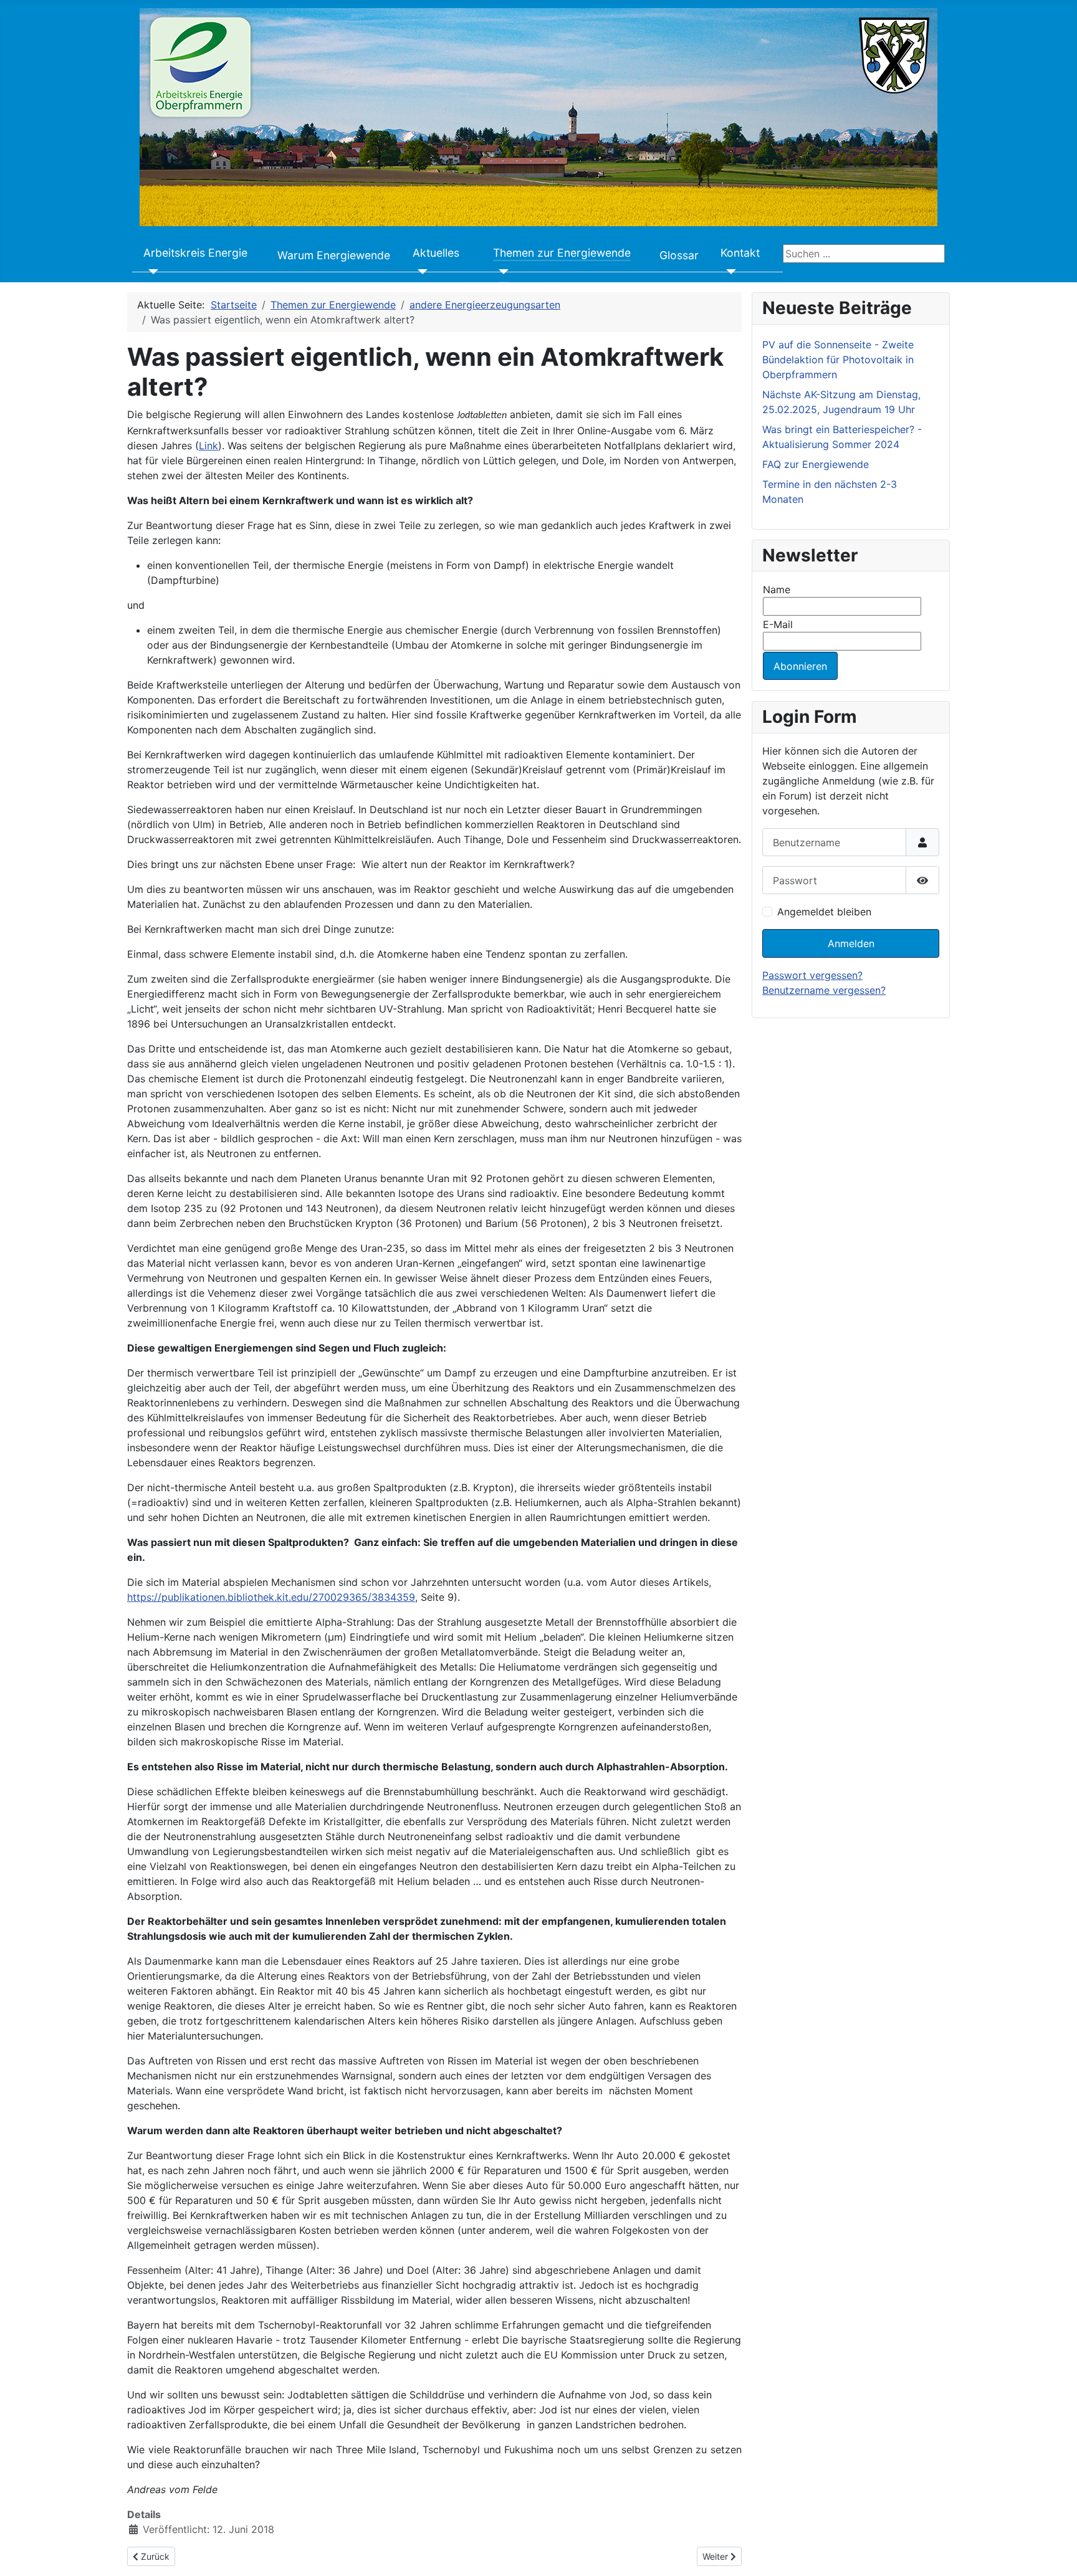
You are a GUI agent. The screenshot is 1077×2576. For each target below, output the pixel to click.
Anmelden (851, 943)
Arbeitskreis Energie (195, 253)
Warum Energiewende (334, 255)
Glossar (679, 255)
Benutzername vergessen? (824, 990)
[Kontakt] (728, 272)
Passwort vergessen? (812, 975)
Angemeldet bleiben (824, 912)
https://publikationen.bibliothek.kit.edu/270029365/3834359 (271, 1597)
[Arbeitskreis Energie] (151, 272)
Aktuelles (436, 253)
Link (208, 446)
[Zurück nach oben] (1055, 2553)
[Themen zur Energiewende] (501, 272)
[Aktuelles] (420, 272)
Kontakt (740, 253)
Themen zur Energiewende (562, 253)
